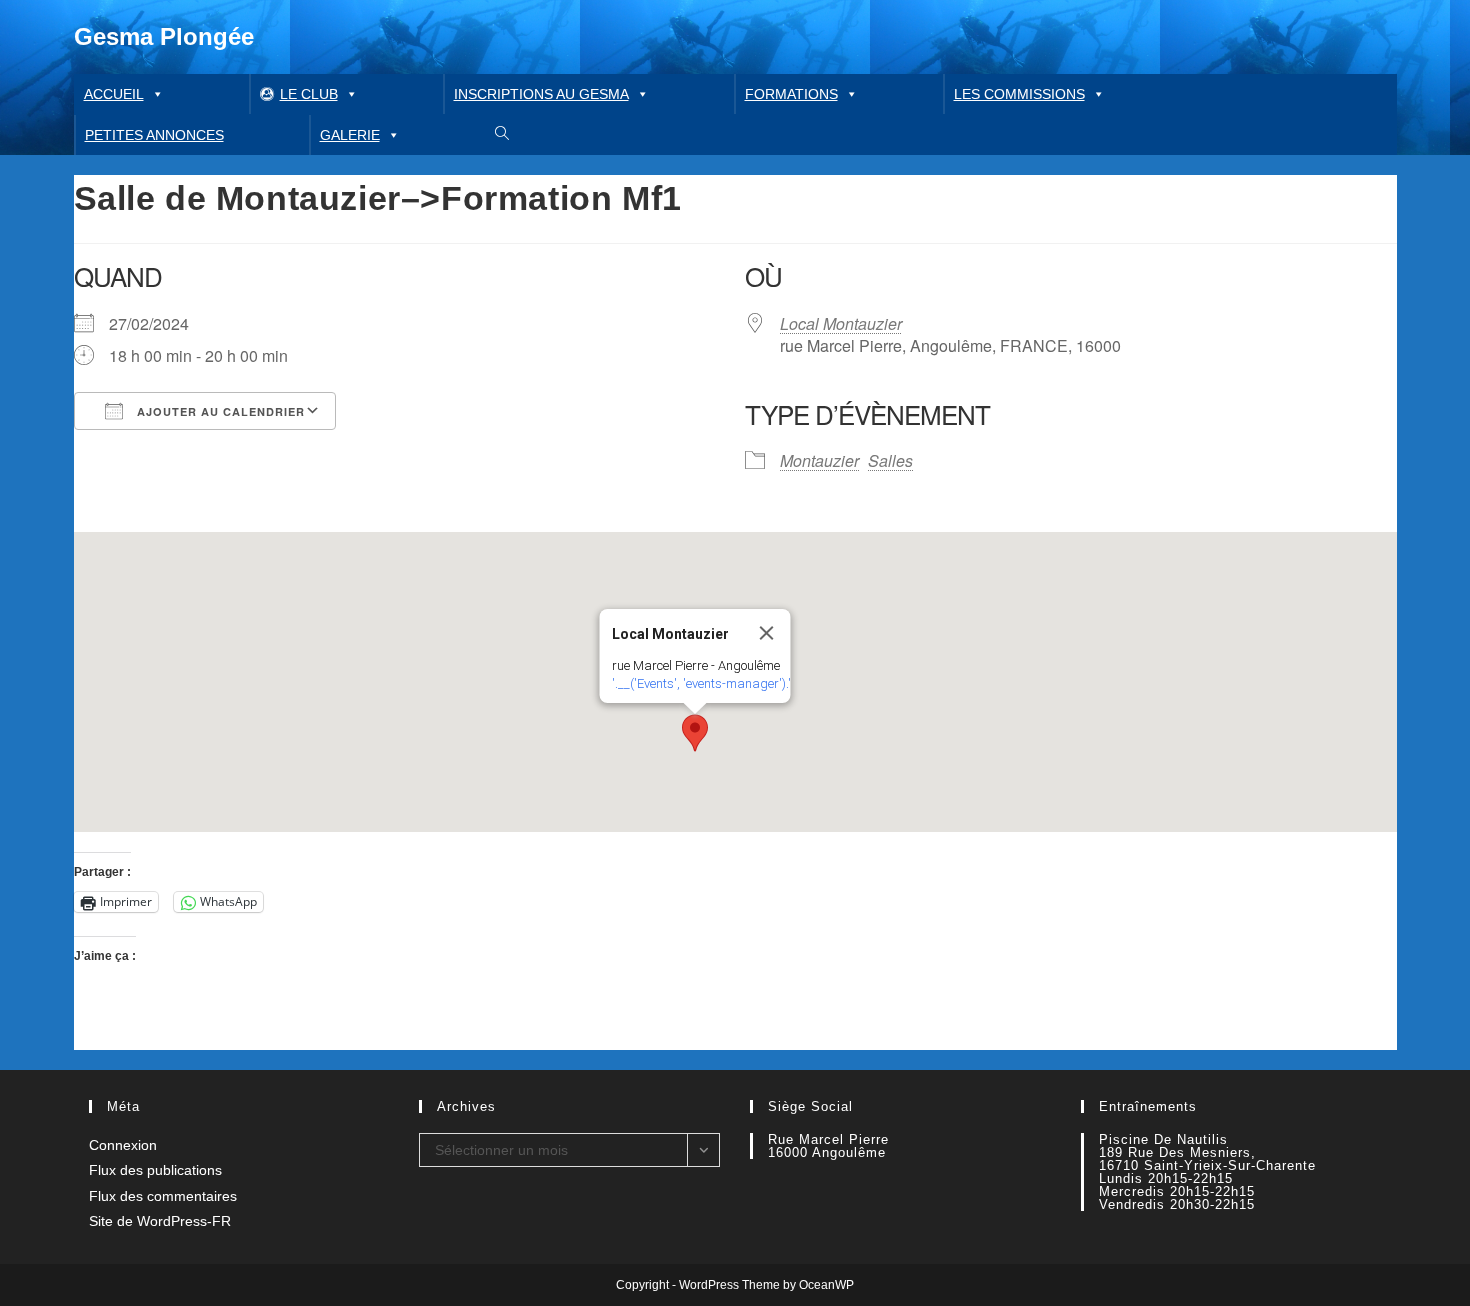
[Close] (767, 633)
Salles (890, 460)
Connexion (123, 1145)
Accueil (114, 94)
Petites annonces (154, 135)
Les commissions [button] (1019, 94)
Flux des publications (155, 1170)
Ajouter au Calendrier (219, 411)
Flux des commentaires (163, 1196)
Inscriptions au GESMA (541, 94)
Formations (791, 94)
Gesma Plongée (164, 36)
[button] (695, 733)
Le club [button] (309, 94)
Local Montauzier (841, 323)
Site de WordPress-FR (160, 1221)
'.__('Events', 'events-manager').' (701, 683)
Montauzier (819, 460)
